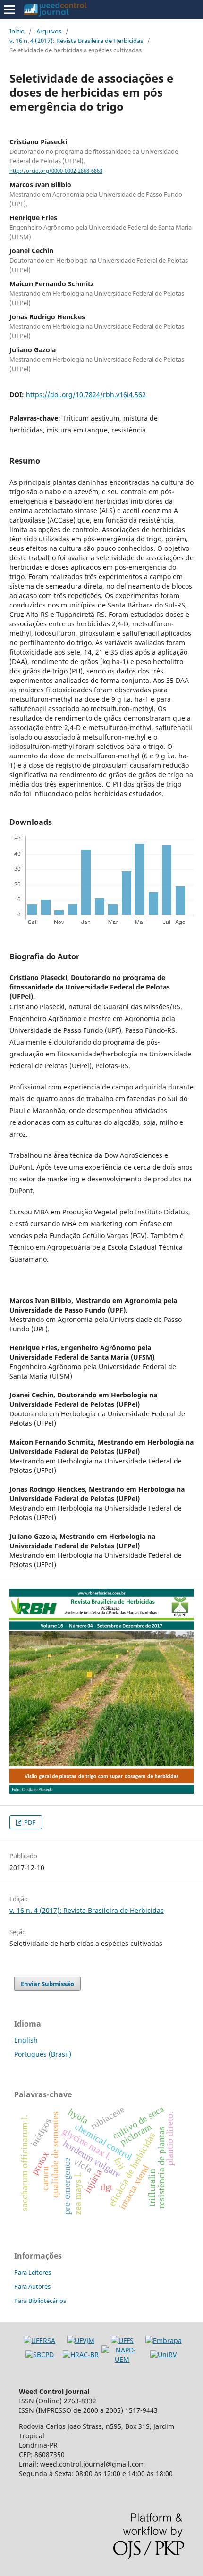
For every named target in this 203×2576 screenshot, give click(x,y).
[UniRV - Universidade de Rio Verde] (163, 2355)
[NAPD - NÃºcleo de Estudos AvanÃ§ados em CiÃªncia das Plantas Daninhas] (122, 2359)
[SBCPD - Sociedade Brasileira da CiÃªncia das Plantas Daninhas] (40, 2355)
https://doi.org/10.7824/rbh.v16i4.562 (86, 395)
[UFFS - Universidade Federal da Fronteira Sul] (122, 2340)
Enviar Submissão (47, 1984)
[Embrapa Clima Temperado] (164, 2340)
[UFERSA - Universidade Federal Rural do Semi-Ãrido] (39, 2340)
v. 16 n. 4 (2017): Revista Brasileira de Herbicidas (76, 41)
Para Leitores (33, 2272)
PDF (29, 1822)
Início (17, 31)
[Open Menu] (9, 9)
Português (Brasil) (43, 2054)
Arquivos (49, 31)
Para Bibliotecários (40, 2301)
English (26, 2040)
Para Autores (32, 2286)
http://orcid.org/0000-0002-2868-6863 (56, 171)
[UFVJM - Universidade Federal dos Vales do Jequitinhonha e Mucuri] (81, 2340)
